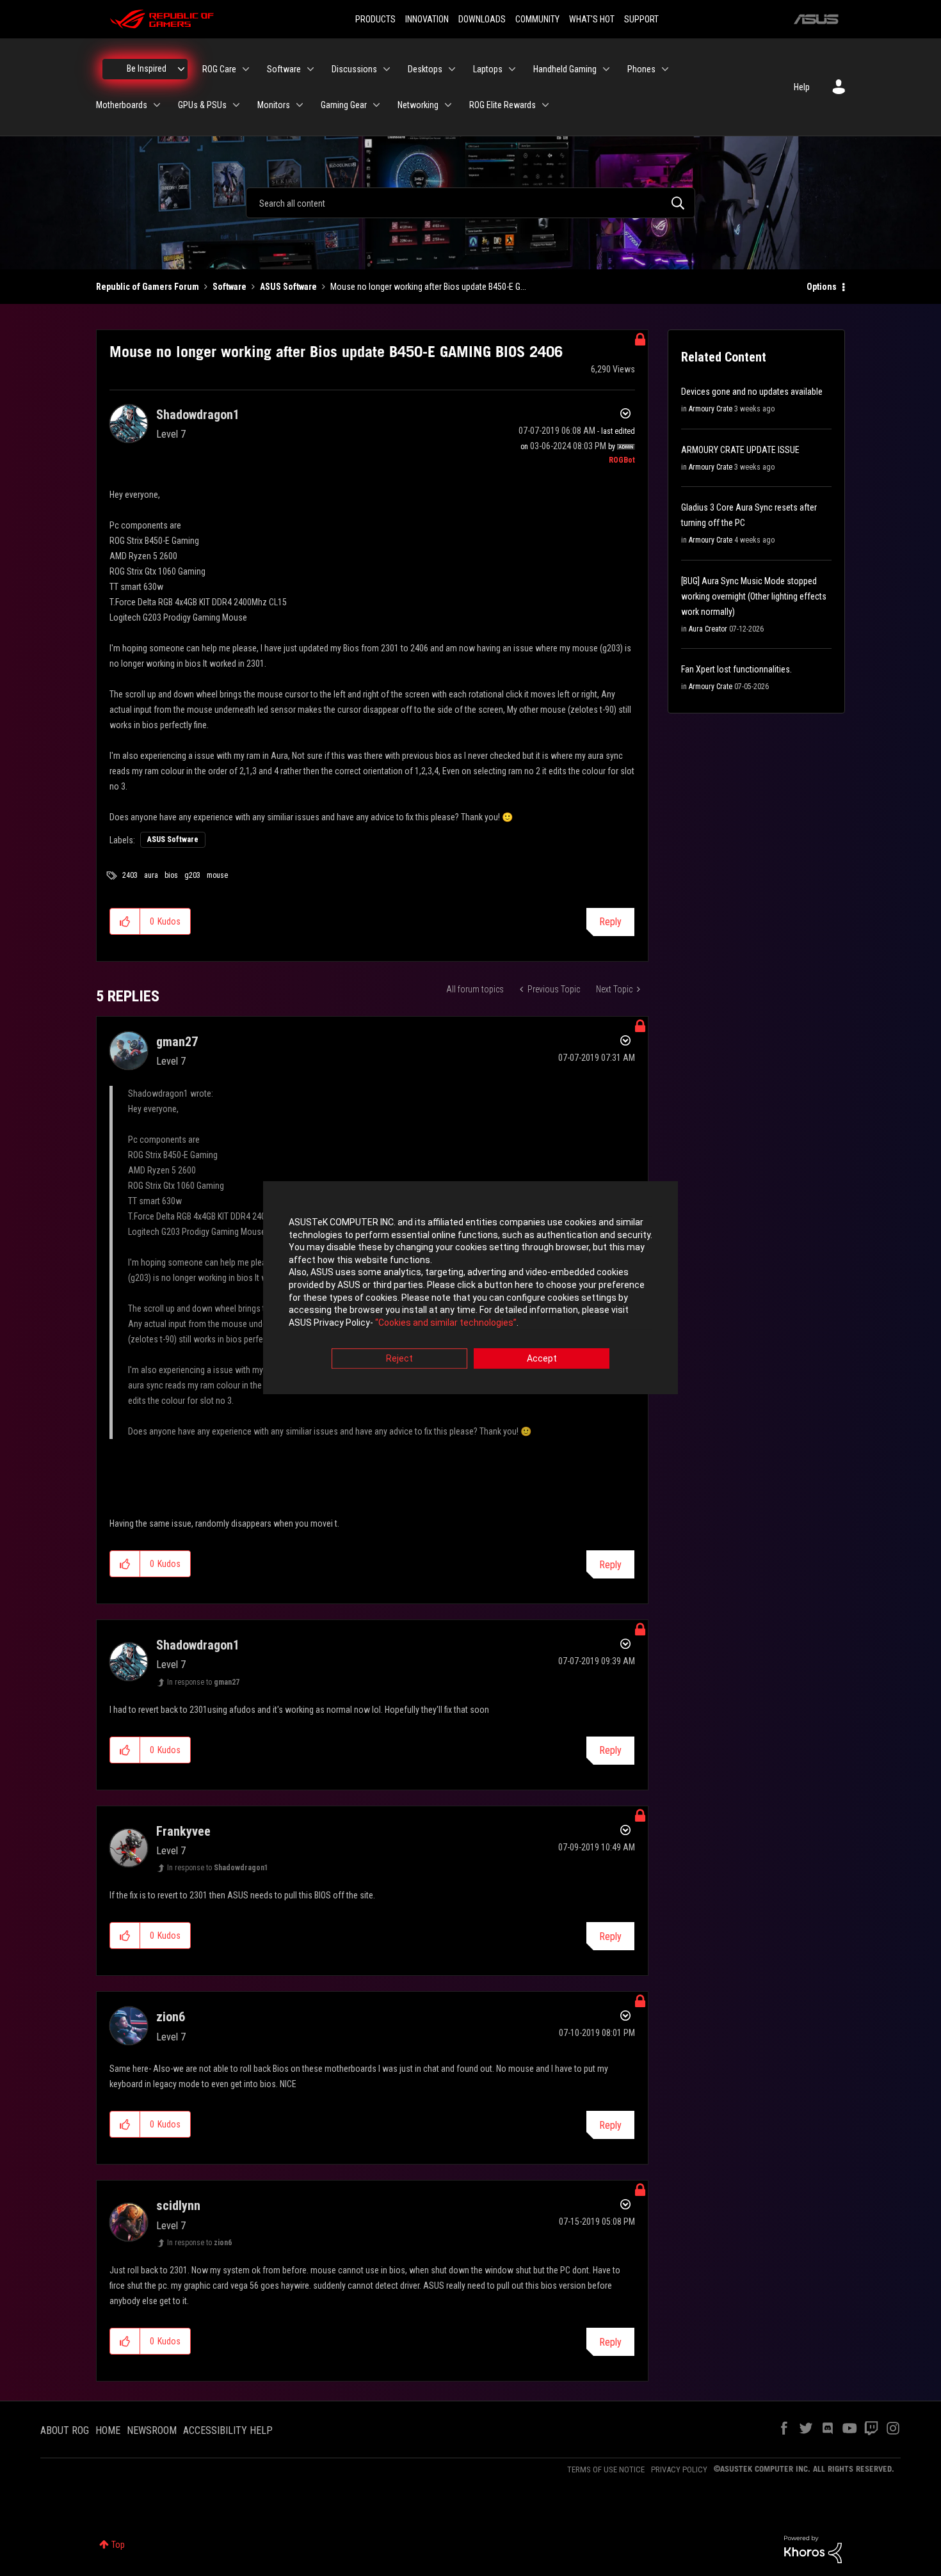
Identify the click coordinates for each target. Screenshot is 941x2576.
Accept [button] (542, 1359)
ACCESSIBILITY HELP (228, 2430)
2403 (130, 875)
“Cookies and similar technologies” (446, 1323)
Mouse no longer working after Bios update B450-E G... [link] (428, 287)
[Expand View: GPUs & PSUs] (236, 105)
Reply (610, 922)
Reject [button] (399, 1359)
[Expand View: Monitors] (300, 105)
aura (151, 875)
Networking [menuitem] (418, 105)
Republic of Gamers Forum (148, 287)
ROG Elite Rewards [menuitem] (503, 105)
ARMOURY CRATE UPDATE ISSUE (740, 450)
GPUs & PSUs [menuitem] (202, 105)
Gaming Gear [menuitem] (344, 105)
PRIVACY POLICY (679, 2469)
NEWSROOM (152, 2430)
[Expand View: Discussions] (387, 69)
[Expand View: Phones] (665, 69)
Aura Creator (708, 629)
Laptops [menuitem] (488, 69)
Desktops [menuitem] (425, 69)
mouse (217, 875)
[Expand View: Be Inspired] (181, 69)
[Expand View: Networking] (448, 105)
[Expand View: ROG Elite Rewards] (545, 105)
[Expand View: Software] (310, 69)
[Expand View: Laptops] (512, 69)
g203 (192, 875)
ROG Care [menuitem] (219, 69)
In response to (203, 1682)
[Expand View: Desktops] (452, 69)
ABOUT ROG (65, 2430)
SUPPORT (641, 19)
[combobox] (470, 203)
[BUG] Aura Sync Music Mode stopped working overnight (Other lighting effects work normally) (754, 596)
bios (171, 875)
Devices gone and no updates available (752, 392)
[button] (125, 921)
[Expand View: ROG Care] (246, 69)
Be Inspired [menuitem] (147, 68)
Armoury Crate (711, 409)
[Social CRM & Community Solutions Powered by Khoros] (813, 2548)
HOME (108, 2430)
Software (229, 287)
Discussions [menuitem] (354, 69)
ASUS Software (288, 287)
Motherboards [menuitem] (122, 105)
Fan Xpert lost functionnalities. (736, 669)
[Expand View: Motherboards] (157, 105)
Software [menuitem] (284, 69)
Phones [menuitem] (641, 69)
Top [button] (118, 2545)
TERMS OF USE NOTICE (606, 2469)
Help (802, 87)
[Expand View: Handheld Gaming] (606, 69)
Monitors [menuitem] (274, 105)
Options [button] (822, 287)
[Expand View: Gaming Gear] (376, 105)
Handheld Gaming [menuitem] (565, 69)
